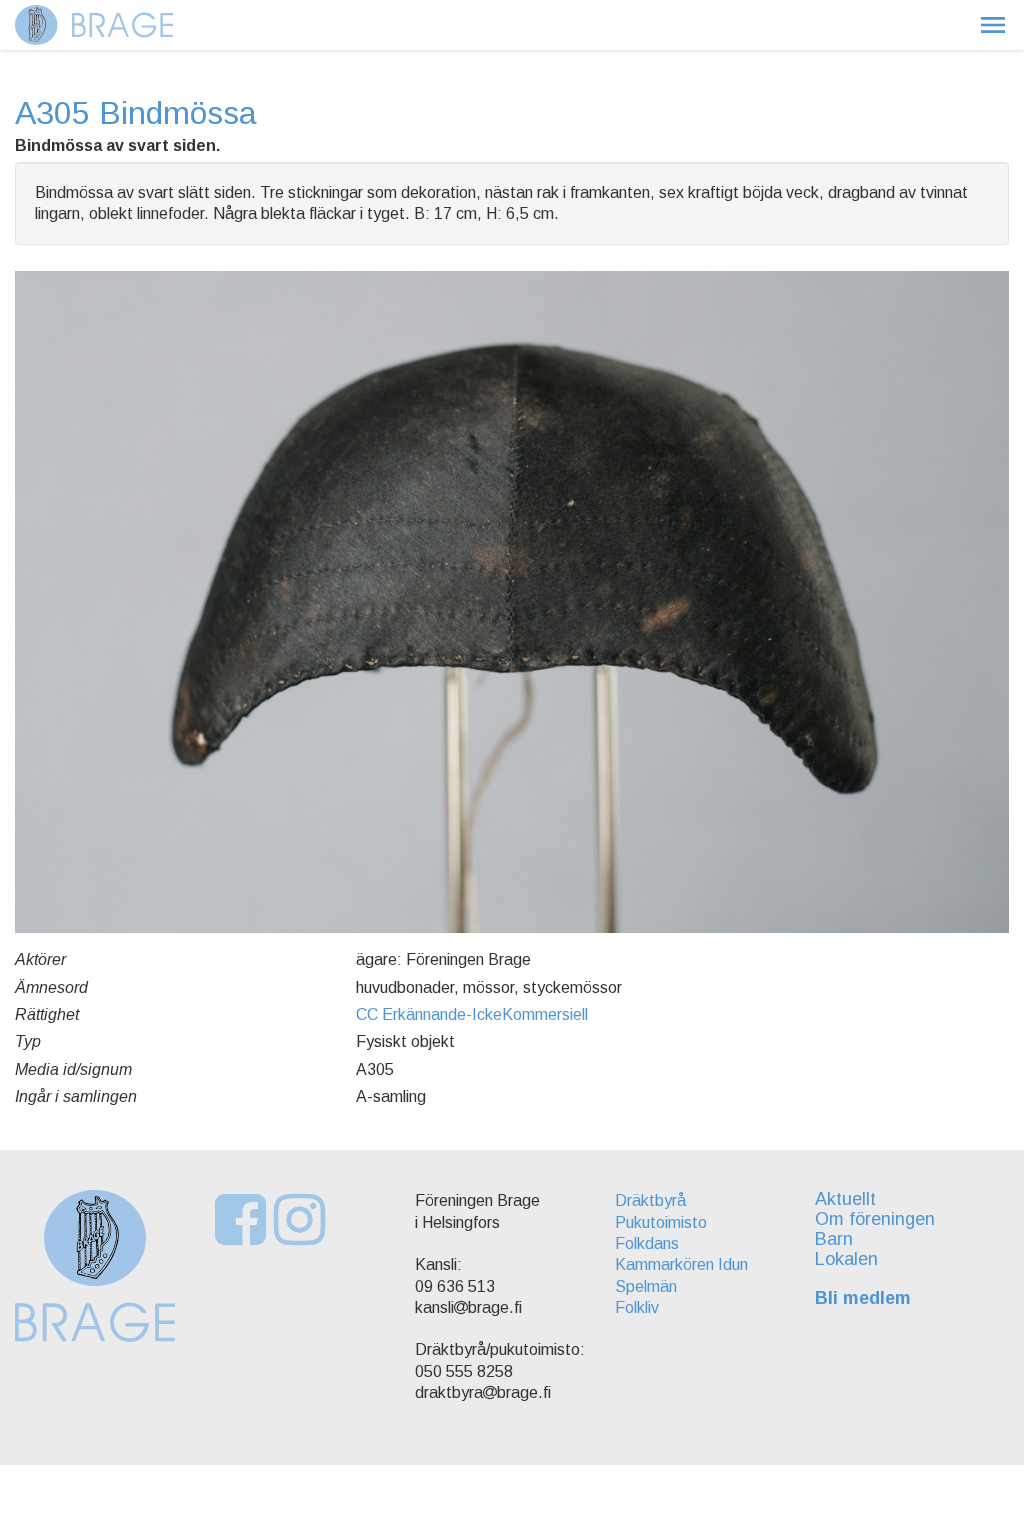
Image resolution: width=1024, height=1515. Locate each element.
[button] (993, 25)
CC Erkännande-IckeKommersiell (472, 1014)
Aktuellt (845, 1199)
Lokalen (846, 1259)
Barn (834, 1239)
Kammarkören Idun (681, 1264)
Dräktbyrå (650, 1200)
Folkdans (647, 1243)
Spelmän (646, 1286)
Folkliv (637, 1307)
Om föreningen (875, 1219)
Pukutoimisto (661, 1222)
